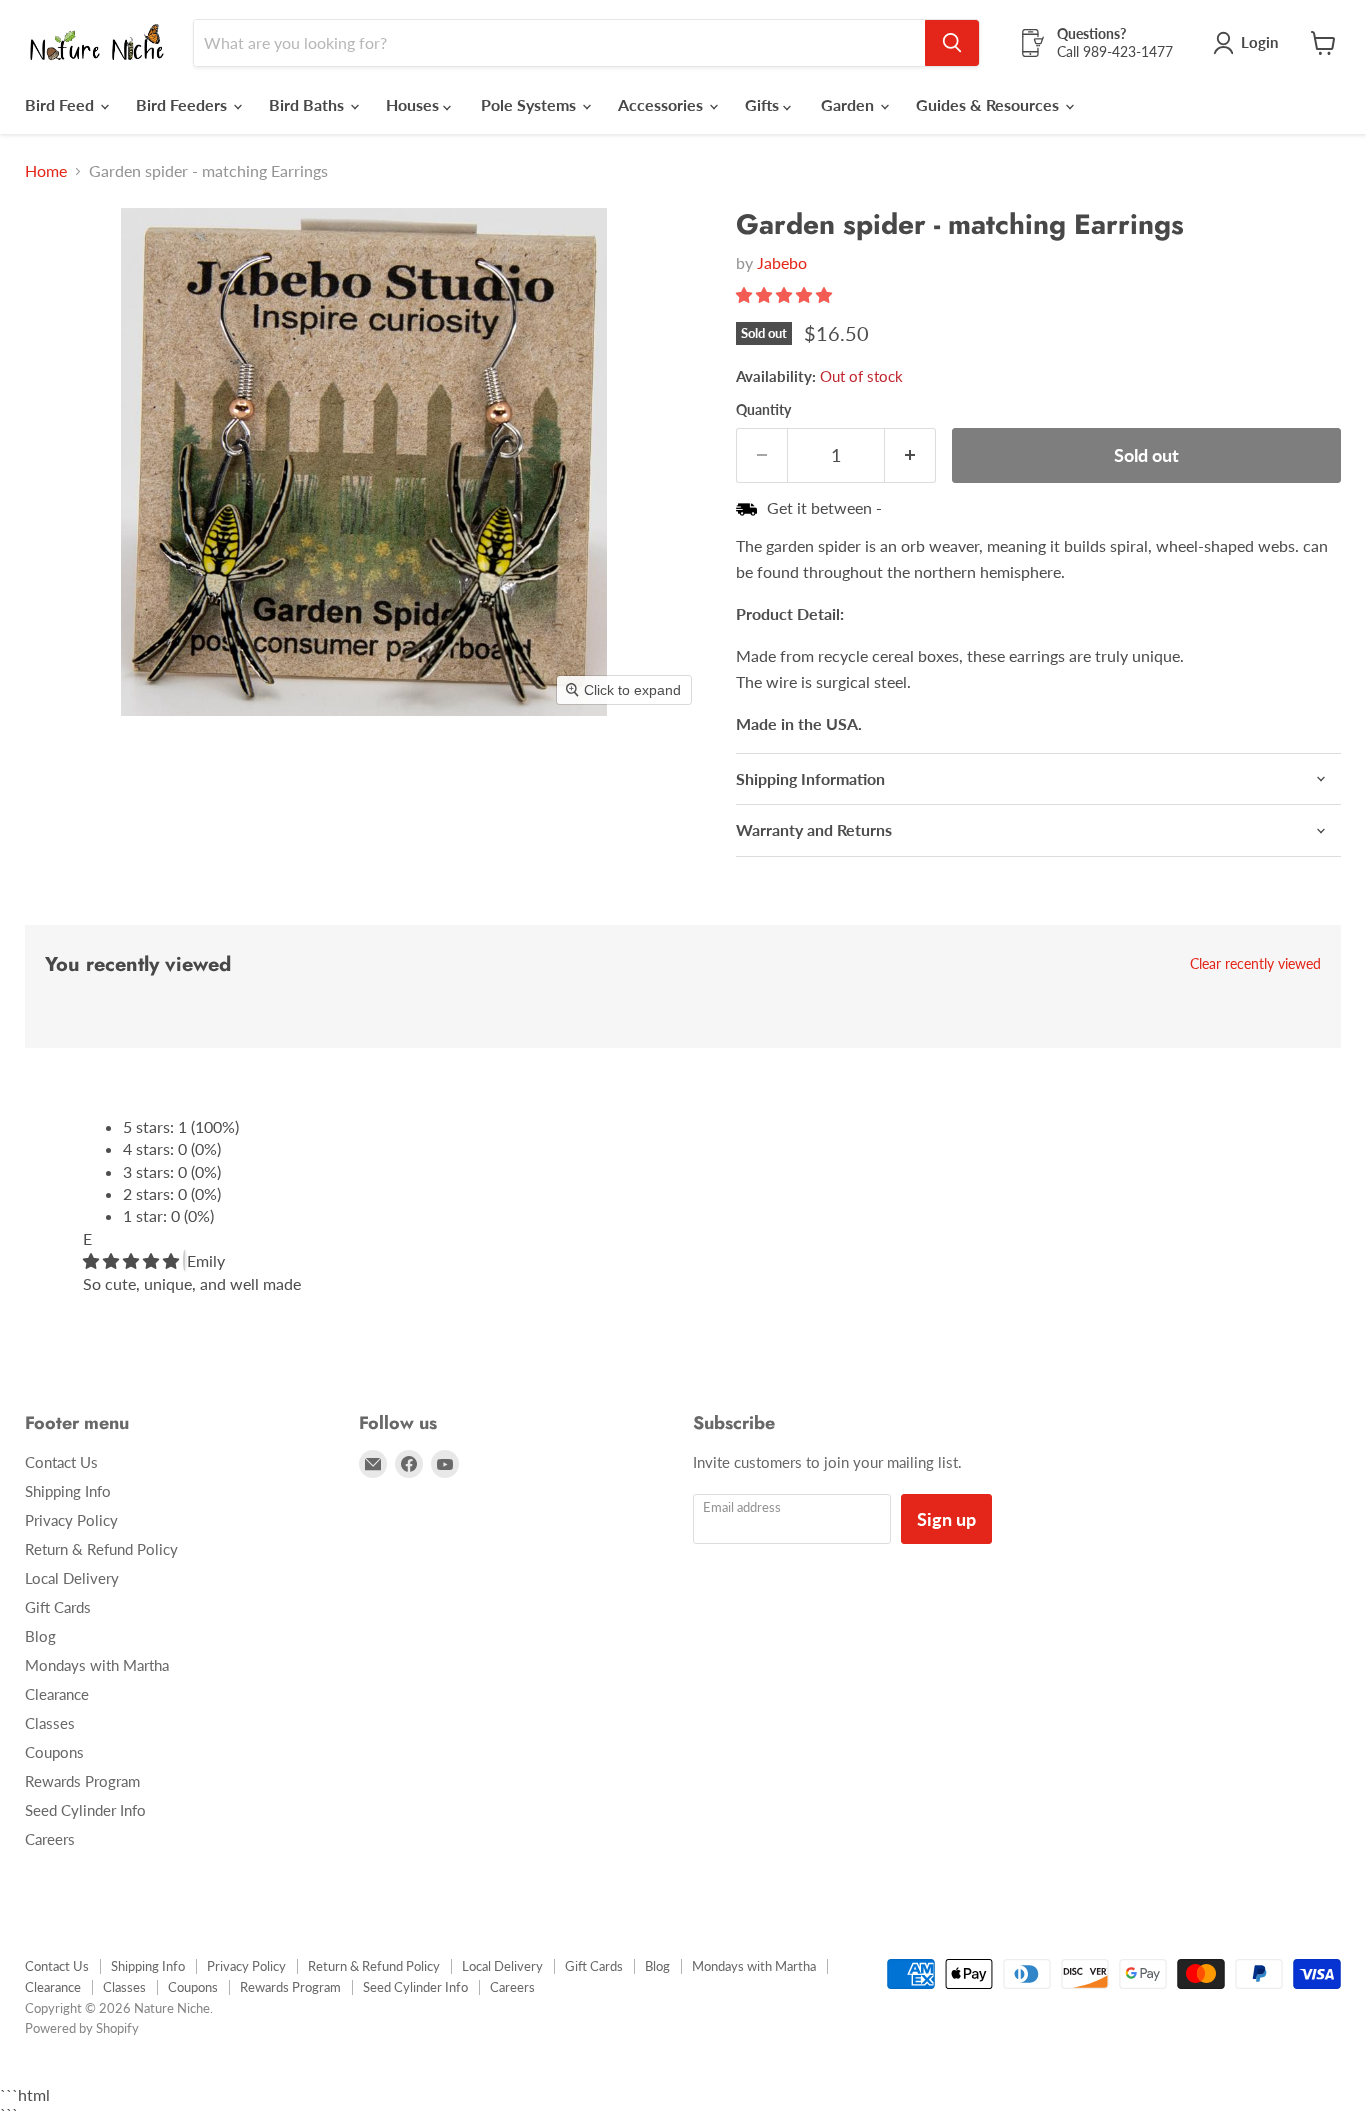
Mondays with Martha (97, 1665)
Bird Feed (61, 104)
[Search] (952, 43)
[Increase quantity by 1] (910, 455)
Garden (849, 104)
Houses (414, 104)
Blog (40, 1636)
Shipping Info (68, 1491)
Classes (50, 1723)
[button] (786, 294)
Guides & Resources (989, 104)
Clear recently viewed (1255, 964)
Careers (50, 1839)
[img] (133, 1260)
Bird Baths (308, 104)
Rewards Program (82, 1781)
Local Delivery (72, 1578)
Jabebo (782, 262)
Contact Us (61, 1462)
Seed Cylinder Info (85, 1810)
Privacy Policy (71, 1520)
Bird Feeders (183, 104)
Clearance (57, 1694)
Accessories (662, 104)
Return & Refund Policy (101, 1549)
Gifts (764, 104)
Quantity (763, 410)
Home (46, 171)
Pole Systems (530, 104)
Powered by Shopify (82, 2028)
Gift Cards (58, 1607)
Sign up (946, 1519)
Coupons (54, 1752)
